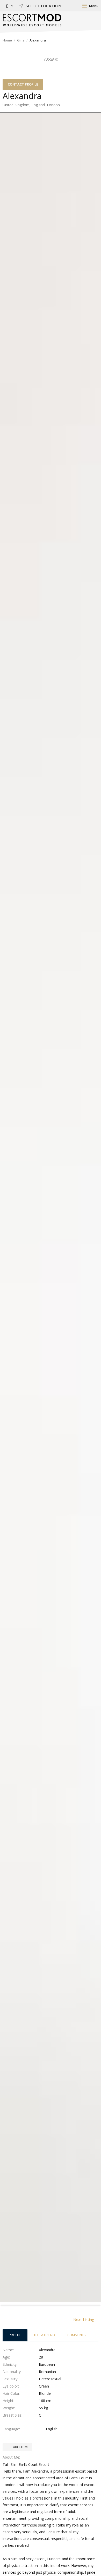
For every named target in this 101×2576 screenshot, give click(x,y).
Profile (15, 2335)
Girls (21, 40)
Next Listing (84, 2319)
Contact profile (23, 84)
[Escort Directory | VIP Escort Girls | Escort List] (32, 20)
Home (7, 40)
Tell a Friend (44, 2335)
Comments (77, 2335)
